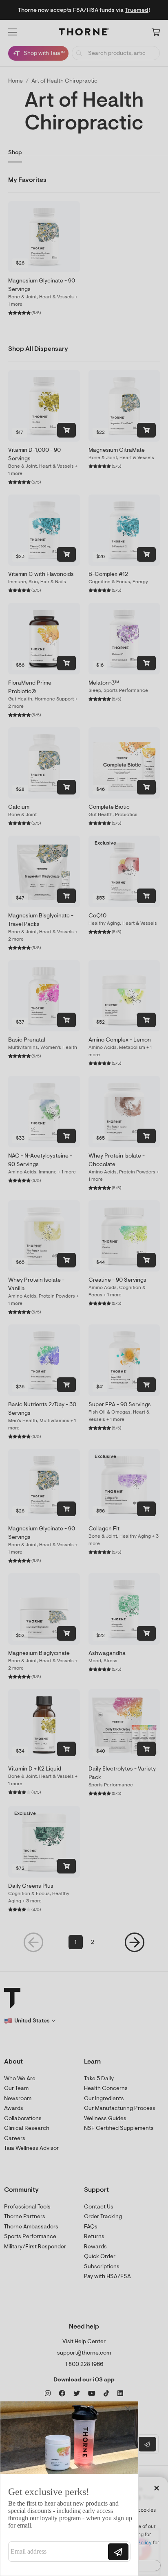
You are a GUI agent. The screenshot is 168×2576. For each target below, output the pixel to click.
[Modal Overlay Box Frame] (69, 2488)
